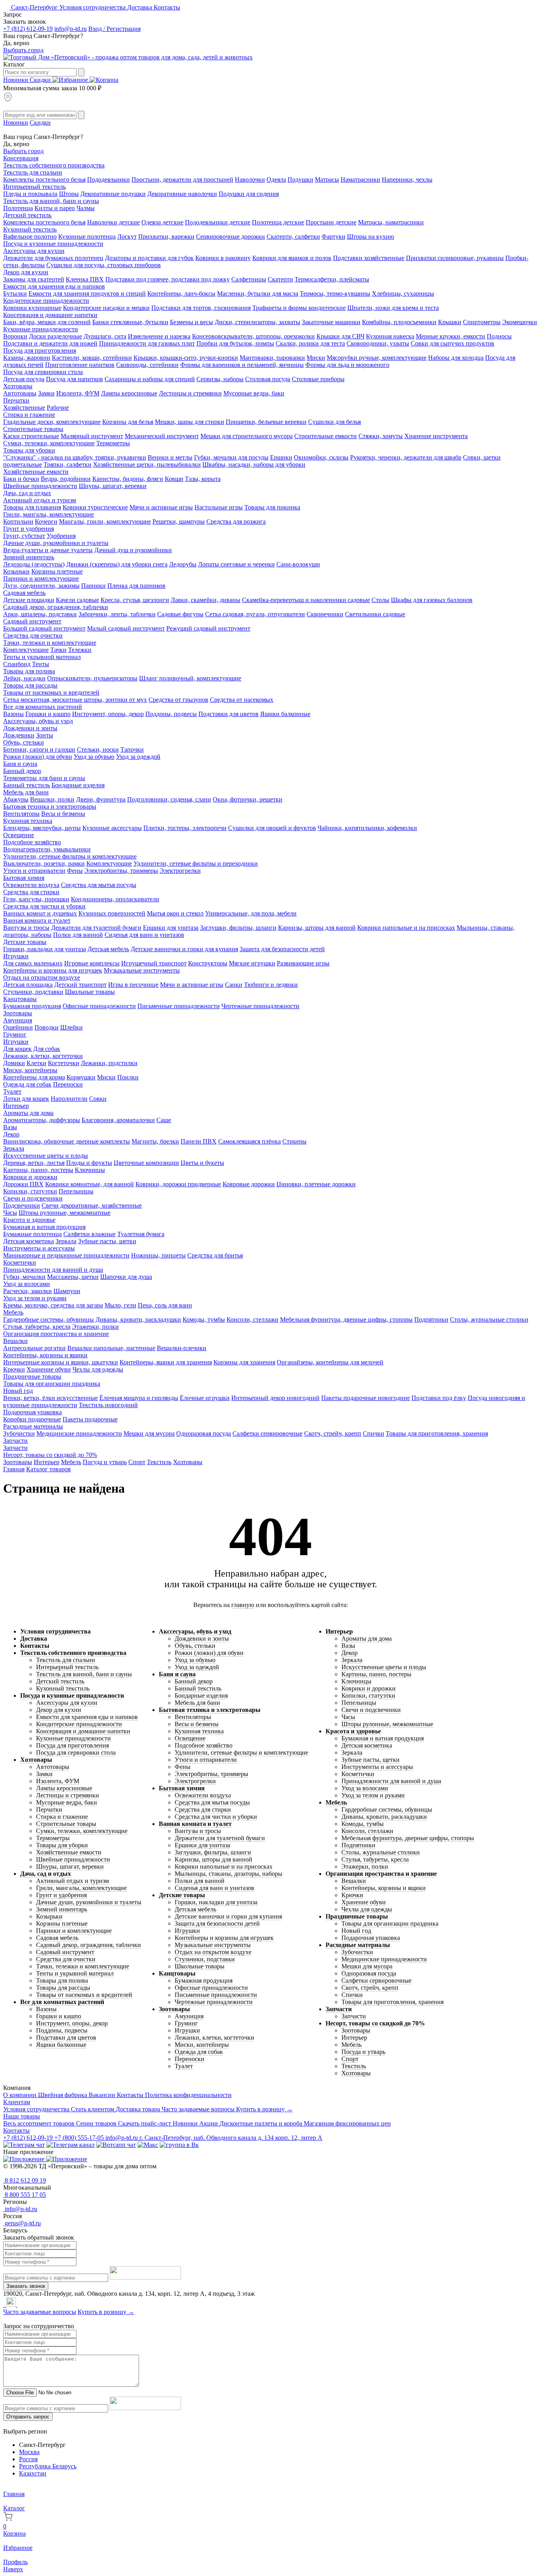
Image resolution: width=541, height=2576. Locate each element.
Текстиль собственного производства (54, 165)
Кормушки (81, 1077)
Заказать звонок (26, 2286)
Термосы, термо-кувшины (335, 294)
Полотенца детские (278, 222)
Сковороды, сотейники (147, 365)
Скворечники (325, 614)
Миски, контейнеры (30, 1070)
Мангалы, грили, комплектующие (105, 521)
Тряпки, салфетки (68, 464)
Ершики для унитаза (171, 928)
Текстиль (159, 1462)
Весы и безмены (63, 814)
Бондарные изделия (78, 785)
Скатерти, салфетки (293, 237)
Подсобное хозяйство (32, 842)
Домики (14, 1063)
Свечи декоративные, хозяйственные (92, 1205)
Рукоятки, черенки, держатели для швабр (406, 457)
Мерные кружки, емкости (451, 336)
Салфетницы (249, 279)
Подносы (499, 336)
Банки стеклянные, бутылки (130, 322)
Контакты (167, 7)
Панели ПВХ (199, 1141)
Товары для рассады (30, 685)
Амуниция (18, 1020)
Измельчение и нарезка (159, 336)
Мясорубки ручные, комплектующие (377, 358)
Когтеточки (64, 1063)
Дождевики (19, 735)
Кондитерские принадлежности (46, 301)
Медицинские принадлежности (79, 1433)
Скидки (41, 80)
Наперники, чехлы (407, 180)
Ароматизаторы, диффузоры (42, 1120)
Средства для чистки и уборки (44, 906)
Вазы (10, 1127)
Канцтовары (20, 999)
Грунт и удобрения (29, 529)
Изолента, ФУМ (78, 393)
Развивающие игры (303, 963)
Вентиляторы (21, 814)
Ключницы (90, 1170)
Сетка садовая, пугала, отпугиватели (255, 614)
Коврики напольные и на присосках (406, 928)
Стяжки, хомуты (381, 436)
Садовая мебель (24, 593)
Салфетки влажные (90, 1234)
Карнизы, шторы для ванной (317, 928)
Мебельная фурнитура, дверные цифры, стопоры (346, 1319)
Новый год (18, 1391)
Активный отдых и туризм (40, 500)
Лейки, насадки (24, 678)
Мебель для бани (26, 792)
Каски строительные (31, 436)
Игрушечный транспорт (154, 963)
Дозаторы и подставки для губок (149, 258)
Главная (14, 1469)
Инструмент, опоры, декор (108, 714)
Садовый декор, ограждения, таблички (56, 607)
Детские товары (25, 942)
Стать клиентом (93, 2109)
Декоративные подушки (113, 194)
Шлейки (71, 1027)
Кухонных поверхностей (112, 913)
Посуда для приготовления (40, 350)
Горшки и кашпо (48, 714)
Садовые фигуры (180, 614)
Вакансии (103, 2095)
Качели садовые (77, 600)
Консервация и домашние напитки (50, 315)
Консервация (21, 158)
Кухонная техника (28, 821)
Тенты (41, 664)
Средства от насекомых (242, 700)
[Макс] (148, 2145)
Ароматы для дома (28, 1113)
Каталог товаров (49, 1469)
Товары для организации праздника (52, 1384)
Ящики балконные (285, 714)
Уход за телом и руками (35, 1298)
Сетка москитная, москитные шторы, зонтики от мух (75, 700)
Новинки (16, 80)
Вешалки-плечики (182, 1348)
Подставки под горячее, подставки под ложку (168, 279)
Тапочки (132, 749)
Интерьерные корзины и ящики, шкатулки (61, 1362)
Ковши (174, 479)
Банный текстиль (27, 785)
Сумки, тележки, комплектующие (49, 443)
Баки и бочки (21, 479)
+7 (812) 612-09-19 (28, 29)
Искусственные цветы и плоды (46, 1156)
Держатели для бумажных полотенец (53, 258)
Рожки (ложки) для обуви (38, 757)
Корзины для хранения (244, 1362)
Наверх (13, 2569)
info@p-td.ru (70, 29)
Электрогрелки (180, 871)
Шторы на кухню (371, 237)
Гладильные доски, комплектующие (52, 422)
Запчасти (15, 1441)
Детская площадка (28, 985)
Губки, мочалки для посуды (231, 457)
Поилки (128, 1077)
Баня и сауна (20, 764)
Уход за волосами (27, 1284)
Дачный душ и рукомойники (133, 550)
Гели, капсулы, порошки (36, 899)
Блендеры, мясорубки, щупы (42, 828)
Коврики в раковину (223, 258)
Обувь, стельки (24, 742)
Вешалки (15, 1341)
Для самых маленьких (33, 963)
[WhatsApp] (6, 2305)
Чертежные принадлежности (260, 1006)
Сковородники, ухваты (378, 343)
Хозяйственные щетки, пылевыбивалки (147, 464)
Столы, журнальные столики (489, 1319)
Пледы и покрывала (30, 194)
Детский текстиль (27, 215)
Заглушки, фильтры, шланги (238, 928)
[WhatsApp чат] (116, 2145)
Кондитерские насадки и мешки (106, 308)
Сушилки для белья (334, 422)
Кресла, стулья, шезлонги (135, 600)
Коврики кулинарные (32, 308)
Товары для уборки (29, 450)
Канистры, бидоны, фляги (128, 479)
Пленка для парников (136, 586)
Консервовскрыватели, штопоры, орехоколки (253, 336)
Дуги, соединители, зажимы (41, 586)
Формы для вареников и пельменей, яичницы (242, 365)
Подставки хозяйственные (369, 258)
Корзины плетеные (57, 571)
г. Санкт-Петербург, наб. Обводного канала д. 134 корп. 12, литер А (231, 2138)
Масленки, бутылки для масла (258, 294)
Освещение (19, 835)
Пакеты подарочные (90, 1419)
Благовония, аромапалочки (118, 1120)
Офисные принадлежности (99, 1006)
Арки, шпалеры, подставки (40, 614)
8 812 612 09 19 (25, 2180)
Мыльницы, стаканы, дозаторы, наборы (229, 1874)
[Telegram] (4, 2305)
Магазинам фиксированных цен (347, 2123)
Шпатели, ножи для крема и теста (393, 308)
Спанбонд (17, 664)
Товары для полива (29, 671)
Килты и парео (55, 208)
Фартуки (333, 237)
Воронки (15, 336)
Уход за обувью (94, 757)
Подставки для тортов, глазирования (201, 308)
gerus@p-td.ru (22, 2223)
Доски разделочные (55, 336)
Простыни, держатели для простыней (182, 180)
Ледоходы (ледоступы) (34, 564)
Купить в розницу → (264, 2109)
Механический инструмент (162, 436)
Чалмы (86, 208)
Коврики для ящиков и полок (292, 258)
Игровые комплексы (92, 963)
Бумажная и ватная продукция (44, 1227)
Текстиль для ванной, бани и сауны (51, 201)
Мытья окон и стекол (175, 913)
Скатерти (280, 279)
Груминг (15, 1034)
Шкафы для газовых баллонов (432, 600)
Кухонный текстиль (30, 229)
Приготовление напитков (80, 365)
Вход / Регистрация (114, 29)
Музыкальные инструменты (142, 970)
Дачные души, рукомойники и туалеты (56, 543)
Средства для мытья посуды (99, 885)
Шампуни (67, 1291)
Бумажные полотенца (32, 1234)
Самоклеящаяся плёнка (250, 1141)
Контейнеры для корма (34, 1077)
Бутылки (15, 294)
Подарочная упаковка (32, 1412)
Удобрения (61, 536)
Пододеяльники (109, 180)
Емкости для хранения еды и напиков (54, 286)
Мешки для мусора (149, 1433)
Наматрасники (360, 180)
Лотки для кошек (26, 1099)
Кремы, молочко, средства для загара (53, 1305)
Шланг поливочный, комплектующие (190, 678)
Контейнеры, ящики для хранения (166, 1362)
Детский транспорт (80, 985)
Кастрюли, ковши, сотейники (92, 358)
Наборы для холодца (456, 358)
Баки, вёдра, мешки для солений (47, 322)
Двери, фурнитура (101, 799)
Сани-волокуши (298, 564)
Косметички (20, 1262)
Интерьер (16, 1106)
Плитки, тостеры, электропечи (185, 828)
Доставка (140, 7)
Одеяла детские (162, 222)
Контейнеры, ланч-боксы (181, 294)
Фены (75, 871)
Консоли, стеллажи (252, 1319)
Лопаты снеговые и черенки (236, 564)
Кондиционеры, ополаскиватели (115, 899)
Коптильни (18, 521)
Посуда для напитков (74, 379)
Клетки (36, 1063)
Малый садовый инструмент (126, 628)
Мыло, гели (120, 1305)
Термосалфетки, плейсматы (332, 279)
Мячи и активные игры (161, 507)
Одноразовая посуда (204, 1433)
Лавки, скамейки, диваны (206, 600)
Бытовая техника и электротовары (50, 806)
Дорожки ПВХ (23, 1184)
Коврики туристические (95, 507)
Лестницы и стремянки (190, 393)
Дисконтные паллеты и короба (262, 2123)
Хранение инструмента (436, 436)
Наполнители (69, 1099)
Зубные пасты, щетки (107, 1241)
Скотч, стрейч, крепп (333, 1433)
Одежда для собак (27, 1084)
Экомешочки (520, 322)
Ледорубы (183, 564)
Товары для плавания (32, 507)
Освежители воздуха (31, 885)
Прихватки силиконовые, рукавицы (455, 258)
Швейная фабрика (63, 2095)
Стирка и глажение (29, 415)
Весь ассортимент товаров (40, 2123)
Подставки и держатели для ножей (50, 343)
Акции (209, 2123)
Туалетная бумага (141, 1234)
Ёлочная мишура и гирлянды (139, 1398)
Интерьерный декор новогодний (275, 1398)
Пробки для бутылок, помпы (235, 343)
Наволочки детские (113, 222)
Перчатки (16, 400)
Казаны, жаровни (27, 358)
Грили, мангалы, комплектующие (49, 514)
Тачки (58, 650)
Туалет (12, 1091)
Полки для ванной (78, 935)
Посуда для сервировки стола (43, 372)
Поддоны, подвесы (171, 714)
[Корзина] (104, 80)
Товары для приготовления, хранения (437, 1433)
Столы (380, 600)
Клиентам (17, 2102)
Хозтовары (18, 386)
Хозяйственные (24, 407)
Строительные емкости (326, 436)
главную (243, 1605)
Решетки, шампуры (179, 521)
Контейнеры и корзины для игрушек (53, 970)
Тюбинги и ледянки (271, 985)
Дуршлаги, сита (105, 336)
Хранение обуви (49, 1369)
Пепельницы (76, 1191)
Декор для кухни (26, 272)
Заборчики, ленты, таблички (117, 614)
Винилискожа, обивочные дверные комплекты (67, 1141)
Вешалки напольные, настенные (111, 1348)
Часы (10, 1213)
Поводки (47, 1027)
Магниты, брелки (155, 1141)
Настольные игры (219, 507)
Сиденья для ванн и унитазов (144, 935)
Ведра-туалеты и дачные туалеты (48, 550)
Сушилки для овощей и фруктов (272, 828)
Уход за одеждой (138, 757)
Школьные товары (90, 992)
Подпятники (431, 1319)
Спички (373, 1433)
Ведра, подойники (66, 479)
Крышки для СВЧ (340, 336)
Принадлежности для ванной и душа (53, 1270)
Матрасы (327, 180)
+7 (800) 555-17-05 (80, 2138)
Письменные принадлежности (179, 1006)
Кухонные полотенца (87, 237)
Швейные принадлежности (40, 486)
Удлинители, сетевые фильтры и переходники (196, 863)
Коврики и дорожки (30, 1177)
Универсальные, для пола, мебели (251, 913)
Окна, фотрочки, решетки (248, 799)
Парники (93, 586)
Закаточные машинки (331, 322)
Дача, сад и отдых (27, 493)
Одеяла (276, 180)
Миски (316, 358)
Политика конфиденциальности (188, 2095)
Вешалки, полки (52, 799)
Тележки (80, 650)
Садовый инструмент (32, 621)
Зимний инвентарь (29, 557)
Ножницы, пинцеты (158, 1255)
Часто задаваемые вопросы (199, 2109)
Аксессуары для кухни (34, 251)
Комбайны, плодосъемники (399, 322)
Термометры (113, 443)
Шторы (69, 194)
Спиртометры (482, 322)
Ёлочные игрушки (205, 1398)
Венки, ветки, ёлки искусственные (50, 1398)
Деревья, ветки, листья (34, 1163)
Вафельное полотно (30, 237)
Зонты (45, 735)
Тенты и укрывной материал (42, 657)
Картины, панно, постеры (38, 1170)
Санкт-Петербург (34, 7)
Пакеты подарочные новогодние (366, 1398)
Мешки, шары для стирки (190, 422)
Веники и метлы (170, 457)
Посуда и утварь (105, 1462)
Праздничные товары (32, 1376)
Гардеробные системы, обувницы (49, 1319)
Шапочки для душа (126, 1277)
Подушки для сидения (249, 194)
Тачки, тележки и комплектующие (50, 643)
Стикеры (294, 1141)
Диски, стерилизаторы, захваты (257, 322)
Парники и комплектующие (41, 578)
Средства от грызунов (178, 700)
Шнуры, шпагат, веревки (113, 486)
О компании (21, 2095)
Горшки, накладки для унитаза (45, 949)
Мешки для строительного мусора (247, 436)
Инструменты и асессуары (39, 1248)
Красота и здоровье (29, 1220)
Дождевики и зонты (30, 728)
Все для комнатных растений (43, 707)
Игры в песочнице (133, 985)
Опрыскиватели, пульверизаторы (92, 678)
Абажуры (16, 799)
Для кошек (17, 1049)
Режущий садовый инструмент (208, 628)
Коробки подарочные (32, 1419)
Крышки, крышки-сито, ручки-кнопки (186, 358)
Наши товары (22, 2116)
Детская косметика (29, 1241)
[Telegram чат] (24, 2145)
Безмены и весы (191, 322)
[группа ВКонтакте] (179, 2145)
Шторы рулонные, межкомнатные (65, 1213)
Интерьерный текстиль (34, 187)
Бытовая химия (24, 878)
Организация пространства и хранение (56, 1334)
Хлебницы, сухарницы (403, 294)
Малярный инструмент (92, 436)
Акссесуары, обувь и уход (38, 721)
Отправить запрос (28, 2417)
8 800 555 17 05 (25, 2195)
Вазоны (13, 714)
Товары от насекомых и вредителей (51, 692)
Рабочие (58, 407)
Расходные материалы (33, 1426)
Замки (46, 393)
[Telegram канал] (70, 2145)
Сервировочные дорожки (230, 237)
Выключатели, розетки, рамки (44, 863)
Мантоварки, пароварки (272, 358)
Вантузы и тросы (26, 928)
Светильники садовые (375, 614)
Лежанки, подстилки (109, 1063)
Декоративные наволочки (182, 194)
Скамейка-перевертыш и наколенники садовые (306, 600)
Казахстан (33, 2473)
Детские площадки (29, 600)
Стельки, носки (98, 749)
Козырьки (16, 571)
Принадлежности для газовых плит (147, 343)
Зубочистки (19, 1433)
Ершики (281, 457)
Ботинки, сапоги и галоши (39, 749)
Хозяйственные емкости (36, 472)
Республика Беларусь (48, 2466)
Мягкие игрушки (252, 963)
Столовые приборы (318, 379)
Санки (234, 985)
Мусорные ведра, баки (254, 393)
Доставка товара (139, 2109)
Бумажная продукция (32, 1006)
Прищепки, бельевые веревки (266, 422)
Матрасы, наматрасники (391, 222)
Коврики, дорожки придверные (178, 1184)
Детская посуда (24, 379)
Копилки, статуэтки (30, 1191)
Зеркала (14, 1148)
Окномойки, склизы (321, 457)
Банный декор (22, 771)
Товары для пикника (272, 507)
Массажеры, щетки (73, 1277)
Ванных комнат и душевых (40, 913)
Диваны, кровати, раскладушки (138, 1319)
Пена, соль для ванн (165, 1305)
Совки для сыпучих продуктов (452, 343)
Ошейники (18, 1027)
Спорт (137, 1462)
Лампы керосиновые (129, 393)
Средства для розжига (236, 521)
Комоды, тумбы (204, 1319)
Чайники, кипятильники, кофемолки (367, 828)
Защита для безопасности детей (282, 949)
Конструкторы (208, 963)
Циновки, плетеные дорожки (316, 1184)
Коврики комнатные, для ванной (90, 1184)
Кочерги (46, 521)
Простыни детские (331, 222)
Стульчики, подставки (33, 992)
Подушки (300, 180)
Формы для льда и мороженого (347, 365)
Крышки (450, 322)
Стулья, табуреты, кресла (37, 1327)
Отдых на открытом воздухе (42, 977)
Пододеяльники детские (218, 222)
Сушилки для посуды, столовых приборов (104, 265)
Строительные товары (33, 429)
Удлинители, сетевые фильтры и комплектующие (70, 856)
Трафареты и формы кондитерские (299, 308)
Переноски (68, 1084)
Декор (11, 1134)
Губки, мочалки (24, 1277)
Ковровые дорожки (249, 1184)
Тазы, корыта (203, 479)
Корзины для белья (128, 422)
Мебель (13, 1312)
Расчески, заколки (28, 1291)
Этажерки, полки (95, 1327)
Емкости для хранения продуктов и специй (87, 294)
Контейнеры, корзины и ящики (45, 1355)
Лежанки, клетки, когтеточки (43, 1056)
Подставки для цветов (229, 714)
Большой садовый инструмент (44, 628)
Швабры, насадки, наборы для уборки (254, 464)
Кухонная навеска (390, 336)
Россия (28, 2459)
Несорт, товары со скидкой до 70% (50, 1455)
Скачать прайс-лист (145, 2123)
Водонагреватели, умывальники (47, 849)
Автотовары (20, 393)
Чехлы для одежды (98, 1369)
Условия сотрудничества (93, 7)
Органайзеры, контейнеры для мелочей (330, 1362)
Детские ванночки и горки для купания (184, 949)
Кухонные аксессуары (112, 828)
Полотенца (18, 208)
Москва (29, 2452)
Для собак (47, 1049)
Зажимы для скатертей (34, 279)
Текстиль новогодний (108, 1405)
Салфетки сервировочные (268, 1433)
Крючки (14, 1369)
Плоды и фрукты (89, 1163)
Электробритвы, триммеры (121, 871)
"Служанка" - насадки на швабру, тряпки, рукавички (75, 457)
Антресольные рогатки (34, 1348)
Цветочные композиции (146, 1163)
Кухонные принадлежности (41, 329)
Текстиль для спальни (33, 172)
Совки (98, 1099)
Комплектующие (26, 650)
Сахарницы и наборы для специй (150, 379)
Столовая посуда (268, 379)
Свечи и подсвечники (33, 1198)
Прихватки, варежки (166, 237)
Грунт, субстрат (24, 536)
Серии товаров (97, 2123)
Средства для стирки (31, 892)
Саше (164, 1120)
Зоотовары (18, 1013)
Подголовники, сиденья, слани (169, 799)
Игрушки (16, 956)
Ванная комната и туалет (37, 920)
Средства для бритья (215, 1255)
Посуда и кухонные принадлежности (53, 244)
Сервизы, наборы (220, 379)
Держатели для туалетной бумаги (96, 928)
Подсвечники (22, 1205)
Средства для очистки (33, 635)
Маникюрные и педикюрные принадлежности (66, 1255)
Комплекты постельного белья (44, 180)
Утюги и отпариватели (34, 871)
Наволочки (250, 180)
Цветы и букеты (202, 1163)
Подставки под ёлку (439, 1398)
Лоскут (127, 237)
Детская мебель (108, 949)
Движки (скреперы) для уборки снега (117, 564)
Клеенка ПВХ (85, 279)
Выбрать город (23, 50)
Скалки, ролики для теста (310, 343)
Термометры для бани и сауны (44, 778)
